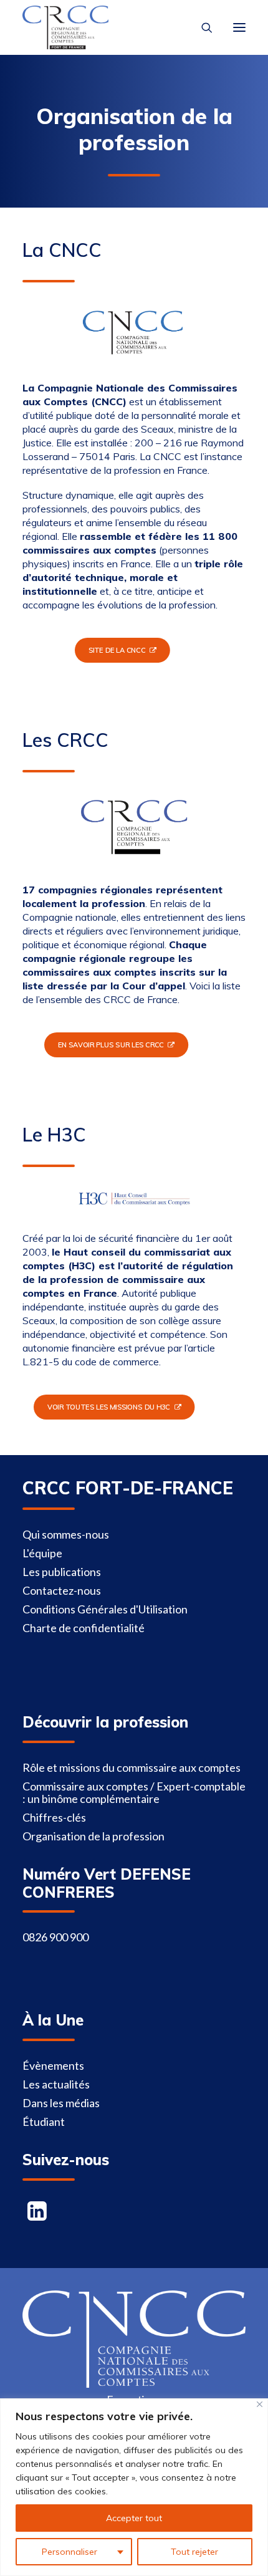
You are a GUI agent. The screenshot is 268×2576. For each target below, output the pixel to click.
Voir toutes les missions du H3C (108, 1407)
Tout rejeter (194, 2552)
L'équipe (42, 1553)
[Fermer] (260, 2404)
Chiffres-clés (54, 1817)
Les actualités (56, 2084)
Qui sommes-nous (66, 1534)
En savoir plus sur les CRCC (110, 1045)
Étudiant (44, 2122)
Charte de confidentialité (84, 1628)
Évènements (53, 2065)
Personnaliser (69, 2552)
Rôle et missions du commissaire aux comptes (132, 1767)
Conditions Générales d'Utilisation (105, 1609)
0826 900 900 (55, 1937)
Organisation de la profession (93, 1836)
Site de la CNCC (116, 650)
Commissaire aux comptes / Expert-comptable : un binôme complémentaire (134, 1792)
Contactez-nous (62, 1590)
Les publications (62, 1572)
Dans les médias (61, 2103)
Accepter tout (134, 2518)
